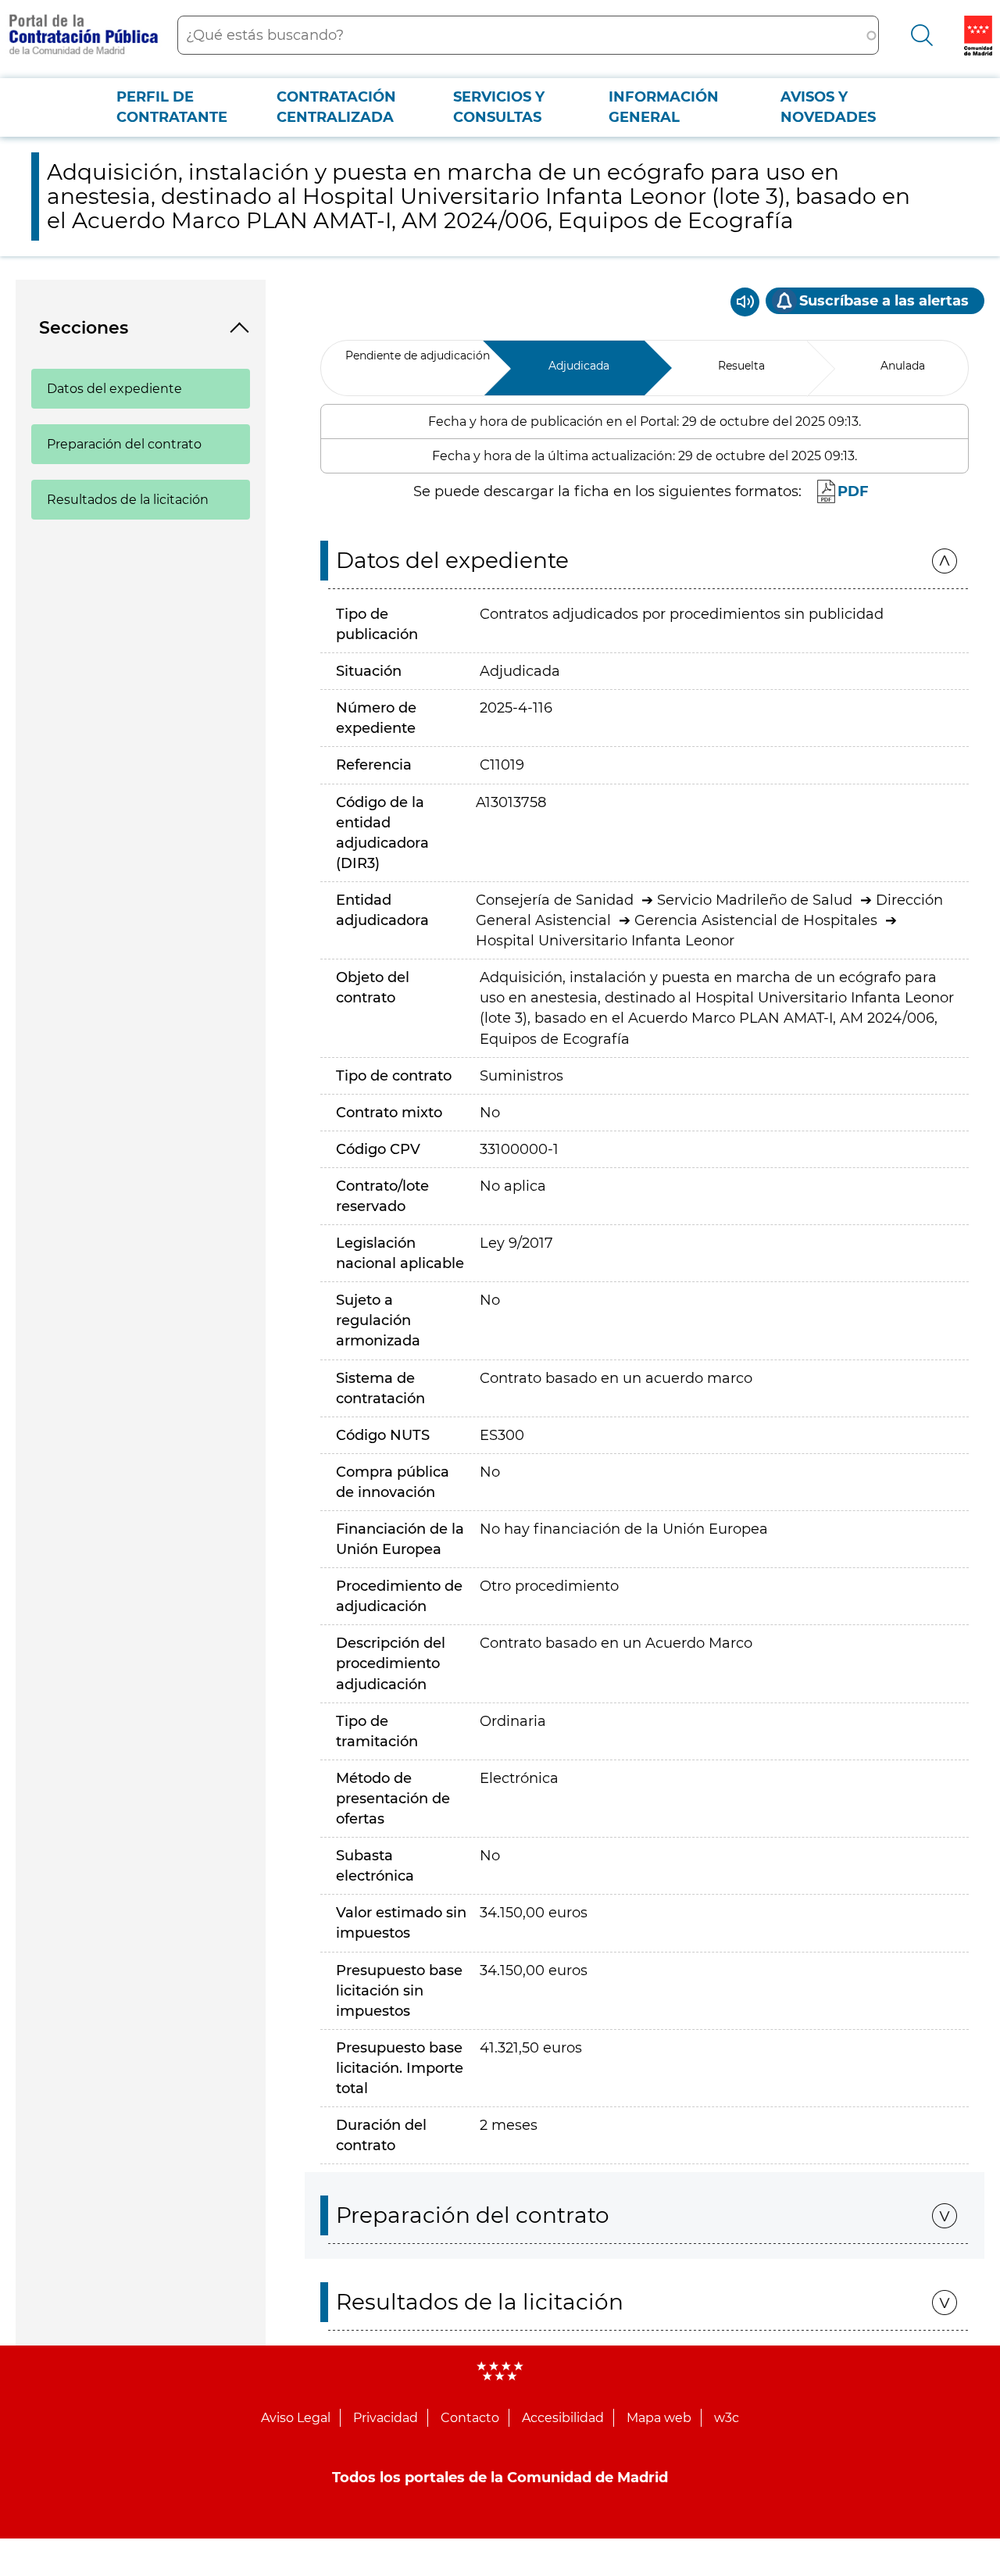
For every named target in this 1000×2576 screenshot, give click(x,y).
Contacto (470, 2418)
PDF (853, 491)
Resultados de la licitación (128, 500)
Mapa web (659, 2418)
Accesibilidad (563, 2418)
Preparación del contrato (124, 444)
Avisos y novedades (828, 107)
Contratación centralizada (336, 107)
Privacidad (386, 2418)
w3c (727, 2418)
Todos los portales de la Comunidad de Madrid (500, 2478)
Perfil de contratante (172, 107)
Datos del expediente (114, 389)
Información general (664, 107)
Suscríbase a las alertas (884, 301)
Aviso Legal (296, 2418)
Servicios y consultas (499, 107)
